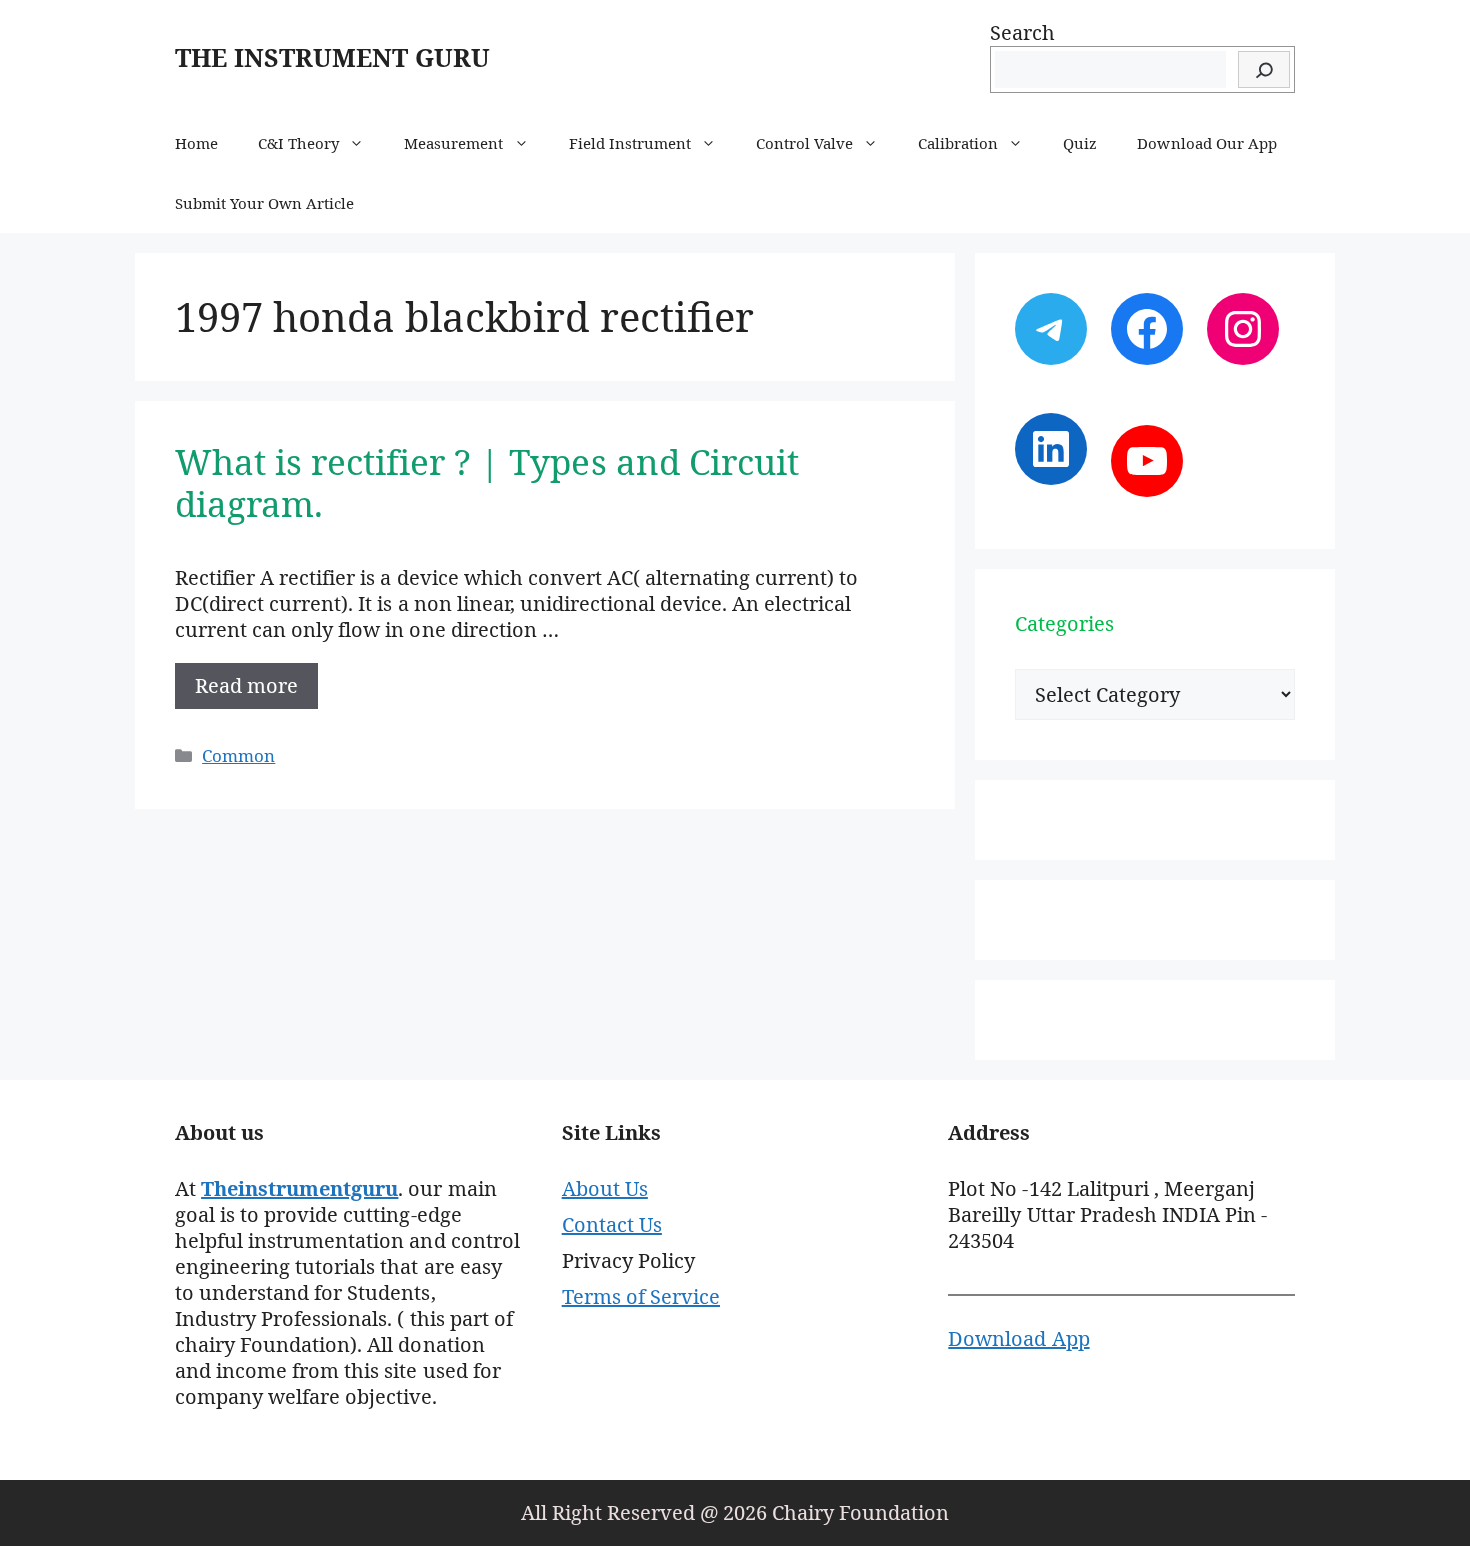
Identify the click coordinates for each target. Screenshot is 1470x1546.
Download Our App (1206, 143)
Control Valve (804, 143)
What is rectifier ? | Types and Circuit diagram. (487, 482)
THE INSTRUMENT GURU (332, 57)
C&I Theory (298, 143)
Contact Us (612, 1224)
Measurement (453, 143)
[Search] (1264, 69)
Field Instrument (630, 143)
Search (1022, 32)
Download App (1018, 1338)
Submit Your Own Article (264, 203)
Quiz (1080, 143)
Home (196, 143)
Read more (246, 685)
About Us (605, 1188)
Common (238, 755)
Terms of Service (641, 1296)
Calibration (958, 143)
